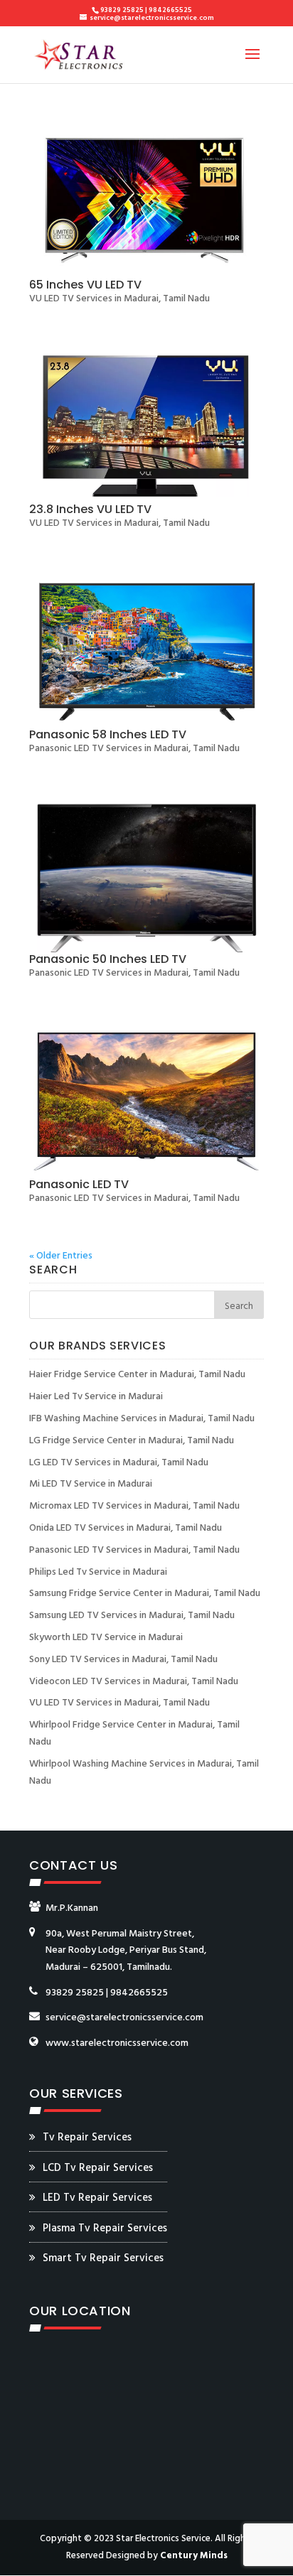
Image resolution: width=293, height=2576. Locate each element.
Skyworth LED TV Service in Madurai (106, 1638)
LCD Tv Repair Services (98, 2168)
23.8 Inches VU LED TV (90, 509)
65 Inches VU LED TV (85, 285)
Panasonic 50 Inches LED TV (108, 959)
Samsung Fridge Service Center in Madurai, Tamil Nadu (145, 1594)
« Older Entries (61, 1256)
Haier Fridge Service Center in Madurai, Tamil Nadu (137, 1375)
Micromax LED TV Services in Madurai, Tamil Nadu (134, 1506)
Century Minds (194, 2556)
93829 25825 (75, 1993)
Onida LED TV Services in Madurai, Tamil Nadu (126, 1528)
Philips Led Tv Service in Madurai (98, 1572)
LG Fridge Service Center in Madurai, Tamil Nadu (132, 1441)
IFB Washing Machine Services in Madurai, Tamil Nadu (142, 1419)
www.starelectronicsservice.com (117, 2043)
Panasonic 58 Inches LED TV (108, 734)
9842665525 (139, 1993)
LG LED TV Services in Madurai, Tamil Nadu (119, 1463)
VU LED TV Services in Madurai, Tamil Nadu (119, 299)
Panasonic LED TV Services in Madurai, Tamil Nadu (134, 749)
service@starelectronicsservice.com (124, 2018)
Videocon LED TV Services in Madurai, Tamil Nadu (134, 1682)
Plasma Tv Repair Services (105, 2229)
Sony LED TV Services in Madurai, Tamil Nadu (123, 1660)
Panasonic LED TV (79, 1184)
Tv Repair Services (87, 2138)
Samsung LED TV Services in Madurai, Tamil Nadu (132, 1616)
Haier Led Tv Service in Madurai (96, 1397)
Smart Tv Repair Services (103, 2258)
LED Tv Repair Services (97, 2198)
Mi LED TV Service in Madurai (91, 1484)
